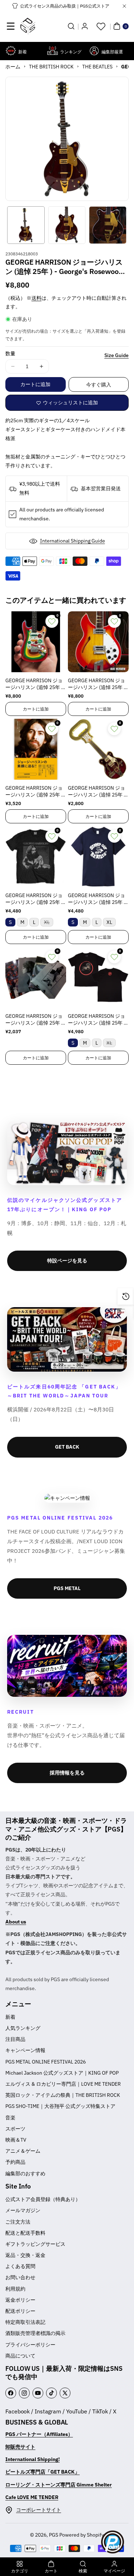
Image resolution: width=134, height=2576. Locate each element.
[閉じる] (124, 6)
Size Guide (116, 355)
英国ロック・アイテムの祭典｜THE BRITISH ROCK (63, 2095)
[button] (11, 26)
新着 (10, 2017)
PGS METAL (67, 1588)
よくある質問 (20, 2266)
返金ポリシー (20, 2300)
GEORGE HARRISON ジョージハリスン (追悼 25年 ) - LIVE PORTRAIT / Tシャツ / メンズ (36, 899)
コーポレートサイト (39, 2510)
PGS (54, 2535)
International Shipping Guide (73, 541)
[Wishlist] (101, 26)
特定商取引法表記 (25, 2322)
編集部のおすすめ (25, 2173)
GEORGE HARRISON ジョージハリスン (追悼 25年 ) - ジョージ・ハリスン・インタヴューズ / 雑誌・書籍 (36, 792)
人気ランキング (23, 2028)
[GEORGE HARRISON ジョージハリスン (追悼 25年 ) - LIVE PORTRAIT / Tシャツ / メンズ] (36, 857)
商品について (20, 2356)
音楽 (10, 2118)
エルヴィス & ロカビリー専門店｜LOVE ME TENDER (63, 2084)
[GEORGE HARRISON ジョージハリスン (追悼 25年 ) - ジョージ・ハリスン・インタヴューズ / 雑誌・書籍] (36, 749)
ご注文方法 (18, 2222)
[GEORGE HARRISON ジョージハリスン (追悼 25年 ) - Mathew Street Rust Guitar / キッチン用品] (98, 749)
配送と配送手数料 (25, 2233)
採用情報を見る (67, 1773)
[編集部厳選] (94, 51)
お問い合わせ (20, 2277)
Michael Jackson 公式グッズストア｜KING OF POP (62, 2073)
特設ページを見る (67, 1261)
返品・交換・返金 (25, 2255)
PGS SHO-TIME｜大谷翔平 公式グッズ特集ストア (60, 2106)
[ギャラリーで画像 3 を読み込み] (108, 225)
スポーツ (15, 2129)
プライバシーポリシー (30, 2345)
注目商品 (15, 2039)
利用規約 (15, 2289)
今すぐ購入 (99, 385)
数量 (10, 353)
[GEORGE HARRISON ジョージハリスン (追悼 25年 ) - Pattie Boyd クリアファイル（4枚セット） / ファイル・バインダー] (36, 977)
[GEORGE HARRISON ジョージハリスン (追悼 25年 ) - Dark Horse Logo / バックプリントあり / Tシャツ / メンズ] (98, 977)
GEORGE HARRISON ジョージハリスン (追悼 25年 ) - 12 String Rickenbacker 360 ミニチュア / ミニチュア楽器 (98, 684)
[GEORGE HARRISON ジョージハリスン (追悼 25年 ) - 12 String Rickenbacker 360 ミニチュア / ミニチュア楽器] (98, 642)
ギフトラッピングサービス (35, 2244)
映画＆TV (16, 2140)
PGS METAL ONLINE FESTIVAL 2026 (46, 2062)
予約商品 (15, 2162)
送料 (36, 298)
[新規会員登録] (85, 26)
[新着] (11, 51)
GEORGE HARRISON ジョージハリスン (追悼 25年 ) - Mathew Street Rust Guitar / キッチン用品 (98, 792)
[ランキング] (52, 51)
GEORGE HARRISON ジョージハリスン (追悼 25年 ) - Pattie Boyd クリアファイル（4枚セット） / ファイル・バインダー (36, 1020)
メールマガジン (23, 2210)
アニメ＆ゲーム (23, 2151)
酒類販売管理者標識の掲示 (35, 2333)
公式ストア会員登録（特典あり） (43, 2199)
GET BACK (67, 1447)
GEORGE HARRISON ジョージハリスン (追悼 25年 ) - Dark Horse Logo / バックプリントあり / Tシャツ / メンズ (98, 1020)
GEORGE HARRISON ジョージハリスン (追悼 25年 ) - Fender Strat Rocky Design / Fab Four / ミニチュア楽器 (36, 684)
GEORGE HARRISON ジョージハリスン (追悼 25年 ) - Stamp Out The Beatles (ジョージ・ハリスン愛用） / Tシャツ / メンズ (98, 899)
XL (49, 923)
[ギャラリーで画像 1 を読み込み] (26, 225)
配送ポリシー (20, 2311)
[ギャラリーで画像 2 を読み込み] (67, 225)
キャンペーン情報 (25, 2050)
